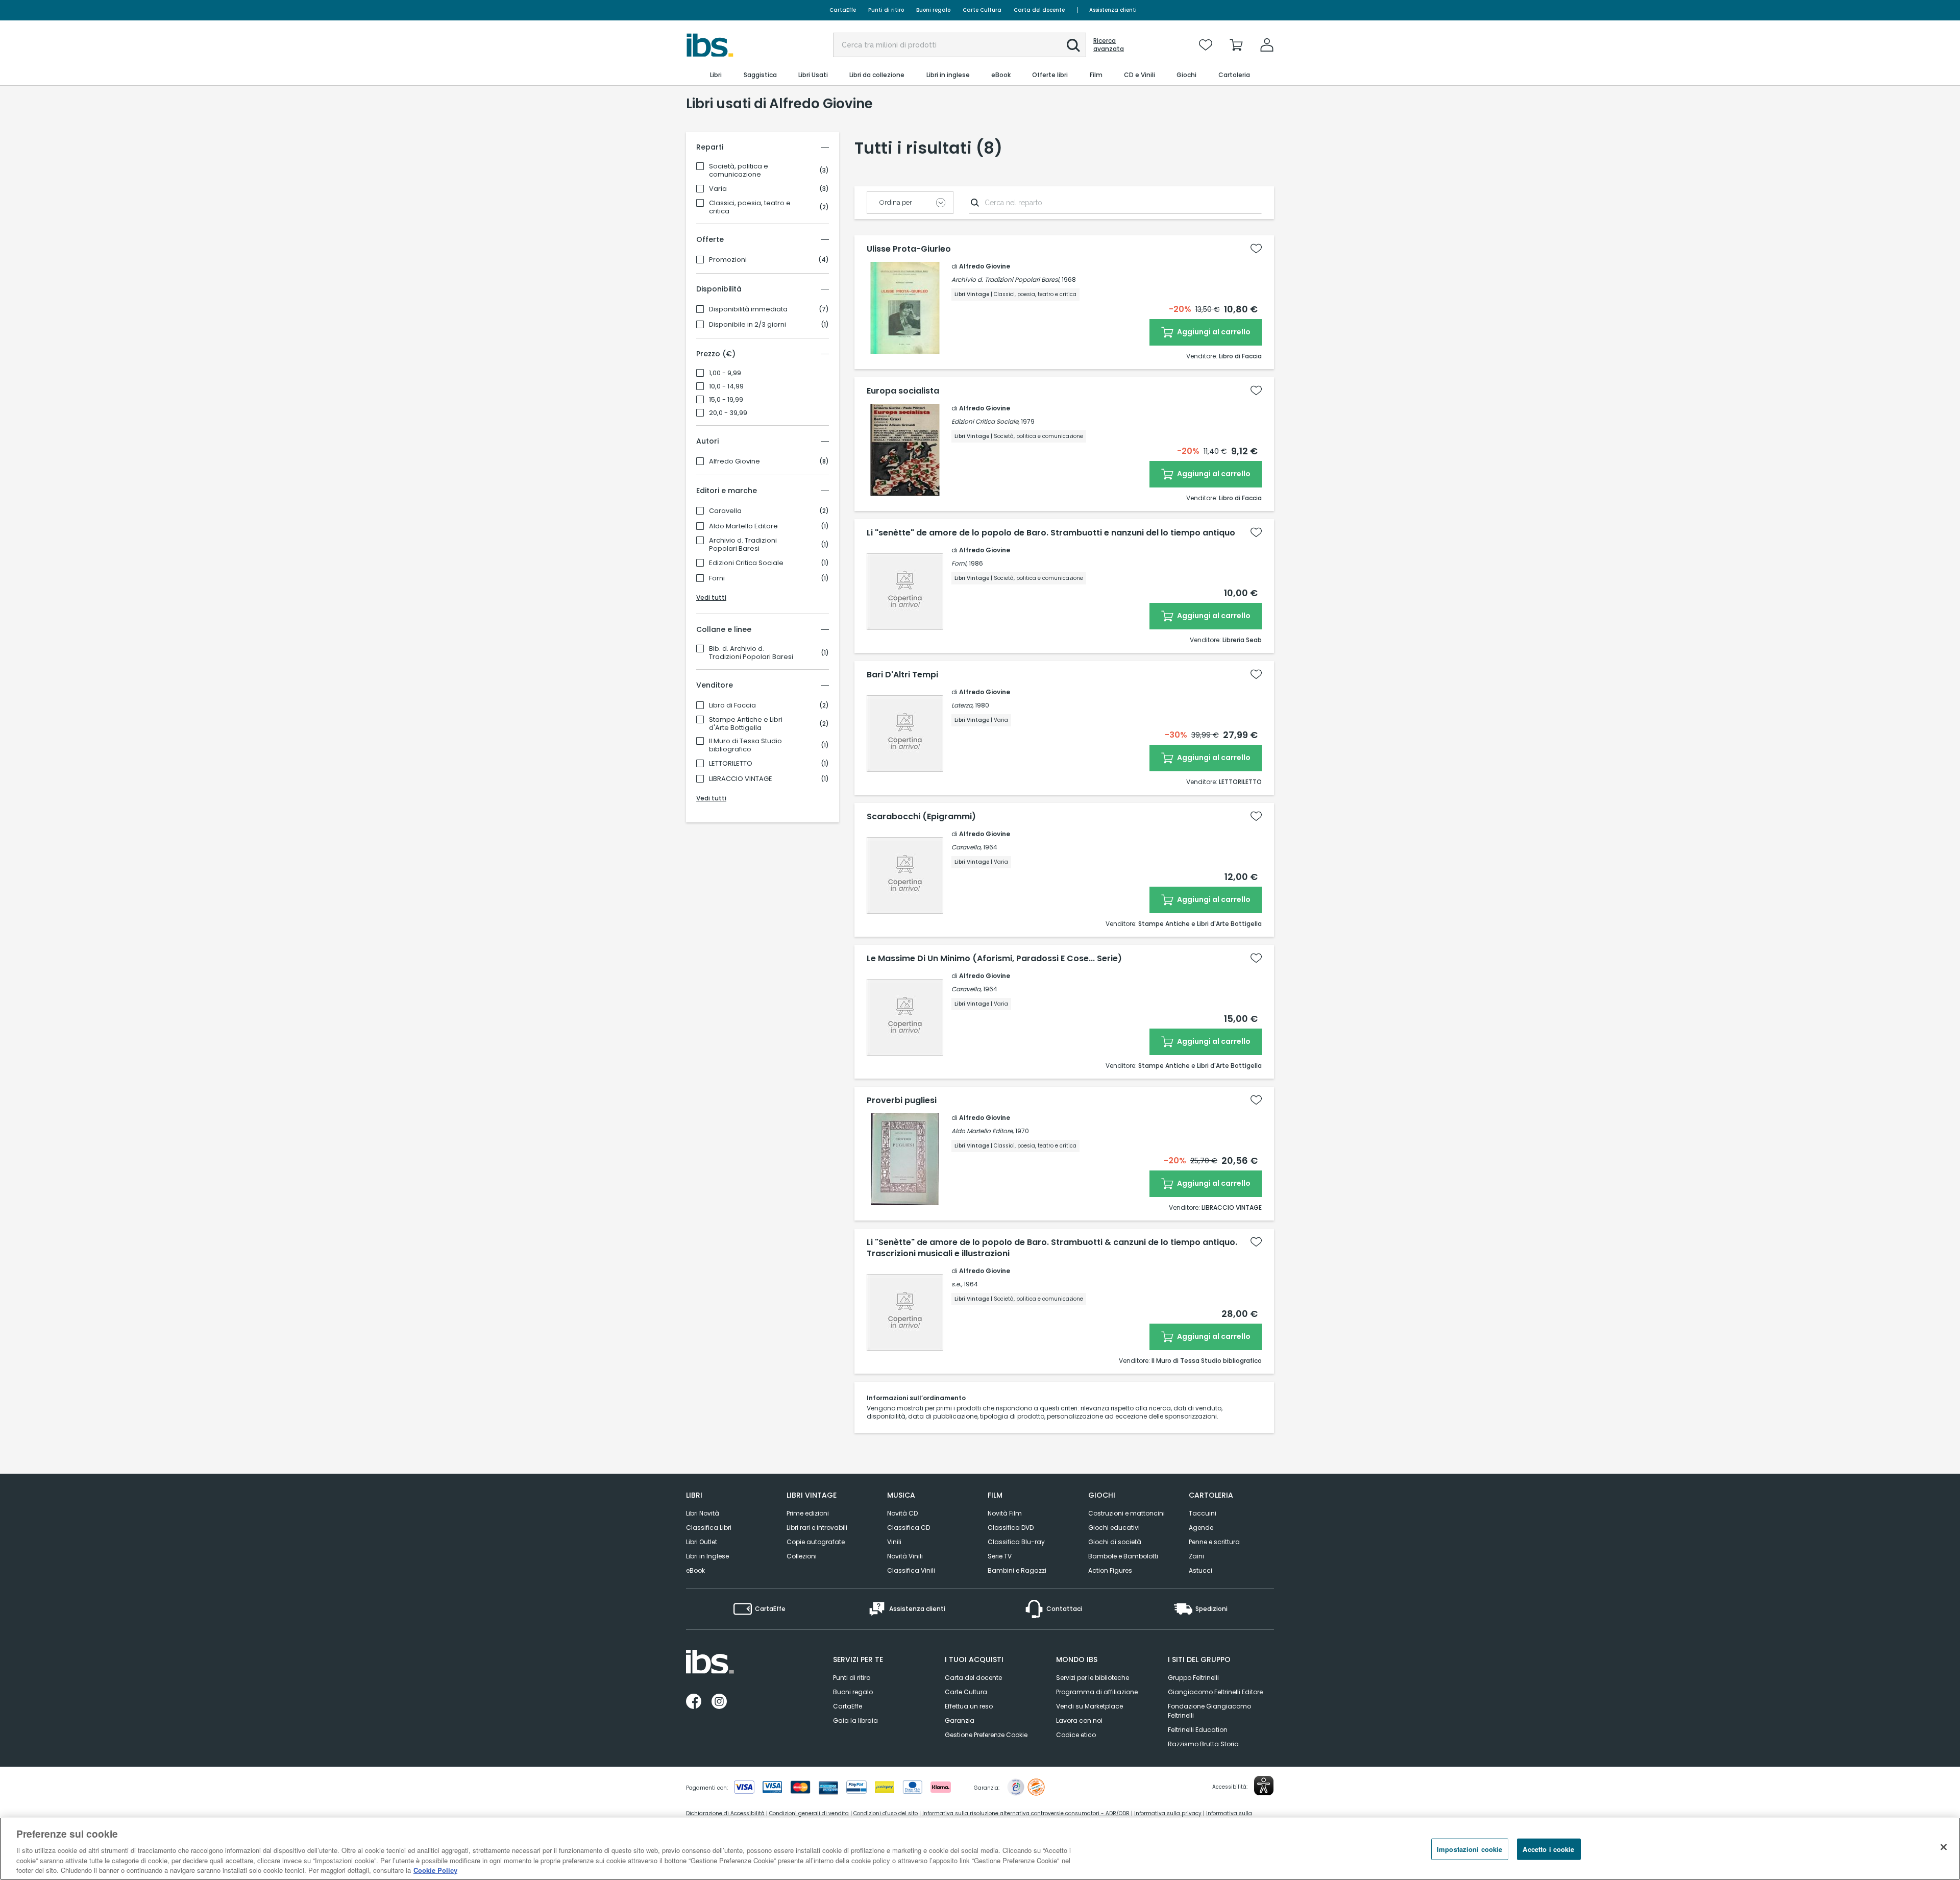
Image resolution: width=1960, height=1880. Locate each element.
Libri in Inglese (707, 1556)
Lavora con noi (1079, 1720)
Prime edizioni (808, 1513)
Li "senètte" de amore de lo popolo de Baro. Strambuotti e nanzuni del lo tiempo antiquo (1051, 533)
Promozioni (728, 260)
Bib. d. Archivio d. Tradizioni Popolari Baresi (751, 653)
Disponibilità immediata (748, 309)
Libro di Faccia (732, 705)
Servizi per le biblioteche (1093, 1678)
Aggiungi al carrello (1213, 332)
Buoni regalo (933, 10)
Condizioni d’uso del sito (886, 1813)
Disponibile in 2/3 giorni (748, 325)
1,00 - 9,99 (725, 373)
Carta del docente (1039, 10)
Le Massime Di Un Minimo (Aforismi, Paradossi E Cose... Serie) (994, 959)
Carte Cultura (982, 10)
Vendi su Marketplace (1089, 1706)
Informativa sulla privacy (1168, 1813)
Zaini (1196, 1556)
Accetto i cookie (1548, 1849)
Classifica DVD (1011, 1528)
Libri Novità (703, 1513)
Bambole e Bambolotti (1123, 1556)
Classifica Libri (709, 1528)
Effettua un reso (969, 1706)
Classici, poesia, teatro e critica (750, 207)
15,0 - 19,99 (726, 400)
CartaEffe (843, 10)
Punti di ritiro (886, 10)
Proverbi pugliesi (902, 1101)
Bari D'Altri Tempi (902, 675)
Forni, (959, 563)
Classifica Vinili (911, 1570)
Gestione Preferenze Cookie (986, 1735)
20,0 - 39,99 (728, 413)
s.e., (957, 1284)
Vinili (894, 1542)
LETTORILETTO (731, 764)
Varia (718, 189)
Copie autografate (816, 1542)
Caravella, (966, 847)
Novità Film (1005, 1513)
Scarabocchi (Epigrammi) (921, 817)
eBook (695, 1570)
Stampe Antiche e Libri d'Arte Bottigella (746, 724)
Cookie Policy (435, 1870)
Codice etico (1076, 1735)
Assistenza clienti (1113, 10)
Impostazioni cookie (1469, 1849)
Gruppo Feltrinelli (1193, 1678)
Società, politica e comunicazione (739, 170)
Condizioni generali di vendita (809, 1813)
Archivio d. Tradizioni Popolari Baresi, (1006, 279)
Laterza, (962, 705)
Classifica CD (909, 1528)
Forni (717, 578)
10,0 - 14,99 (726, 386)
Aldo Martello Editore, (983, 1131)
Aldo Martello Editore (743, 526)
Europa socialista (903, 391)
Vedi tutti (711, 597)
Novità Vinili (905, 1556)
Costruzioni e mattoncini (1126, 1513)
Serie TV (1000, 1556)
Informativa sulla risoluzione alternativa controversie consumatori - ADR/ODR (1026, 1813)
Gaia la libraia (855, 1720)
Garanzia (960, 1720)
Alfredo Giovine (734, 461)
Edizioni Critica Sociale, (985, 421)
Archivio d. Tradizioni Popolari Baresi (743, 545)
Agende (1201, 1528)
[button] (1073, 45)
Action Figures (1110, 1570)
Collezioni (802, 1556)
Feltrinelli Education (1198, 1730)
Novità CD (902, 1513)
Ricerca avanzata (1109, 45)
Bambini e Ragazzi (1017, 1570)
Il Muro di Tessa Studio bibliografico (745, 745)
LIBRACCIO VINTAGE (741, 779)
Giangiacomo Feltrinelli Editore (1215, 1692)
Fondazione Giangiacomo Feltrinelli (1209, 1711)
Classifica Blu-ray (1016, 1542)
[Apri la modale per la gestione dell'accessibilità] (1264, 1786)
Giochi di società (1115, 1542)
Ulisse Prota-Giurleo (909, 249)
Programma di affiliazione (1097, 1692)
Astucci (1200, 1570)
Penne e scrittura (1214, 1542)
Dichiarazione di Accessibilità (725, 1813)
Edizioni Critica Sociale (746, 563)
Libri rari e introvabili (817, 1528)
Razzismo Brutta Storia (1203, 1744)
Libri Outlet (702, 1542)
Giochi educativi (1114, 1528)
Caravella (725, 511)
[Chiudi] (1944, 1847)
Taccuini (1203, 1513)
